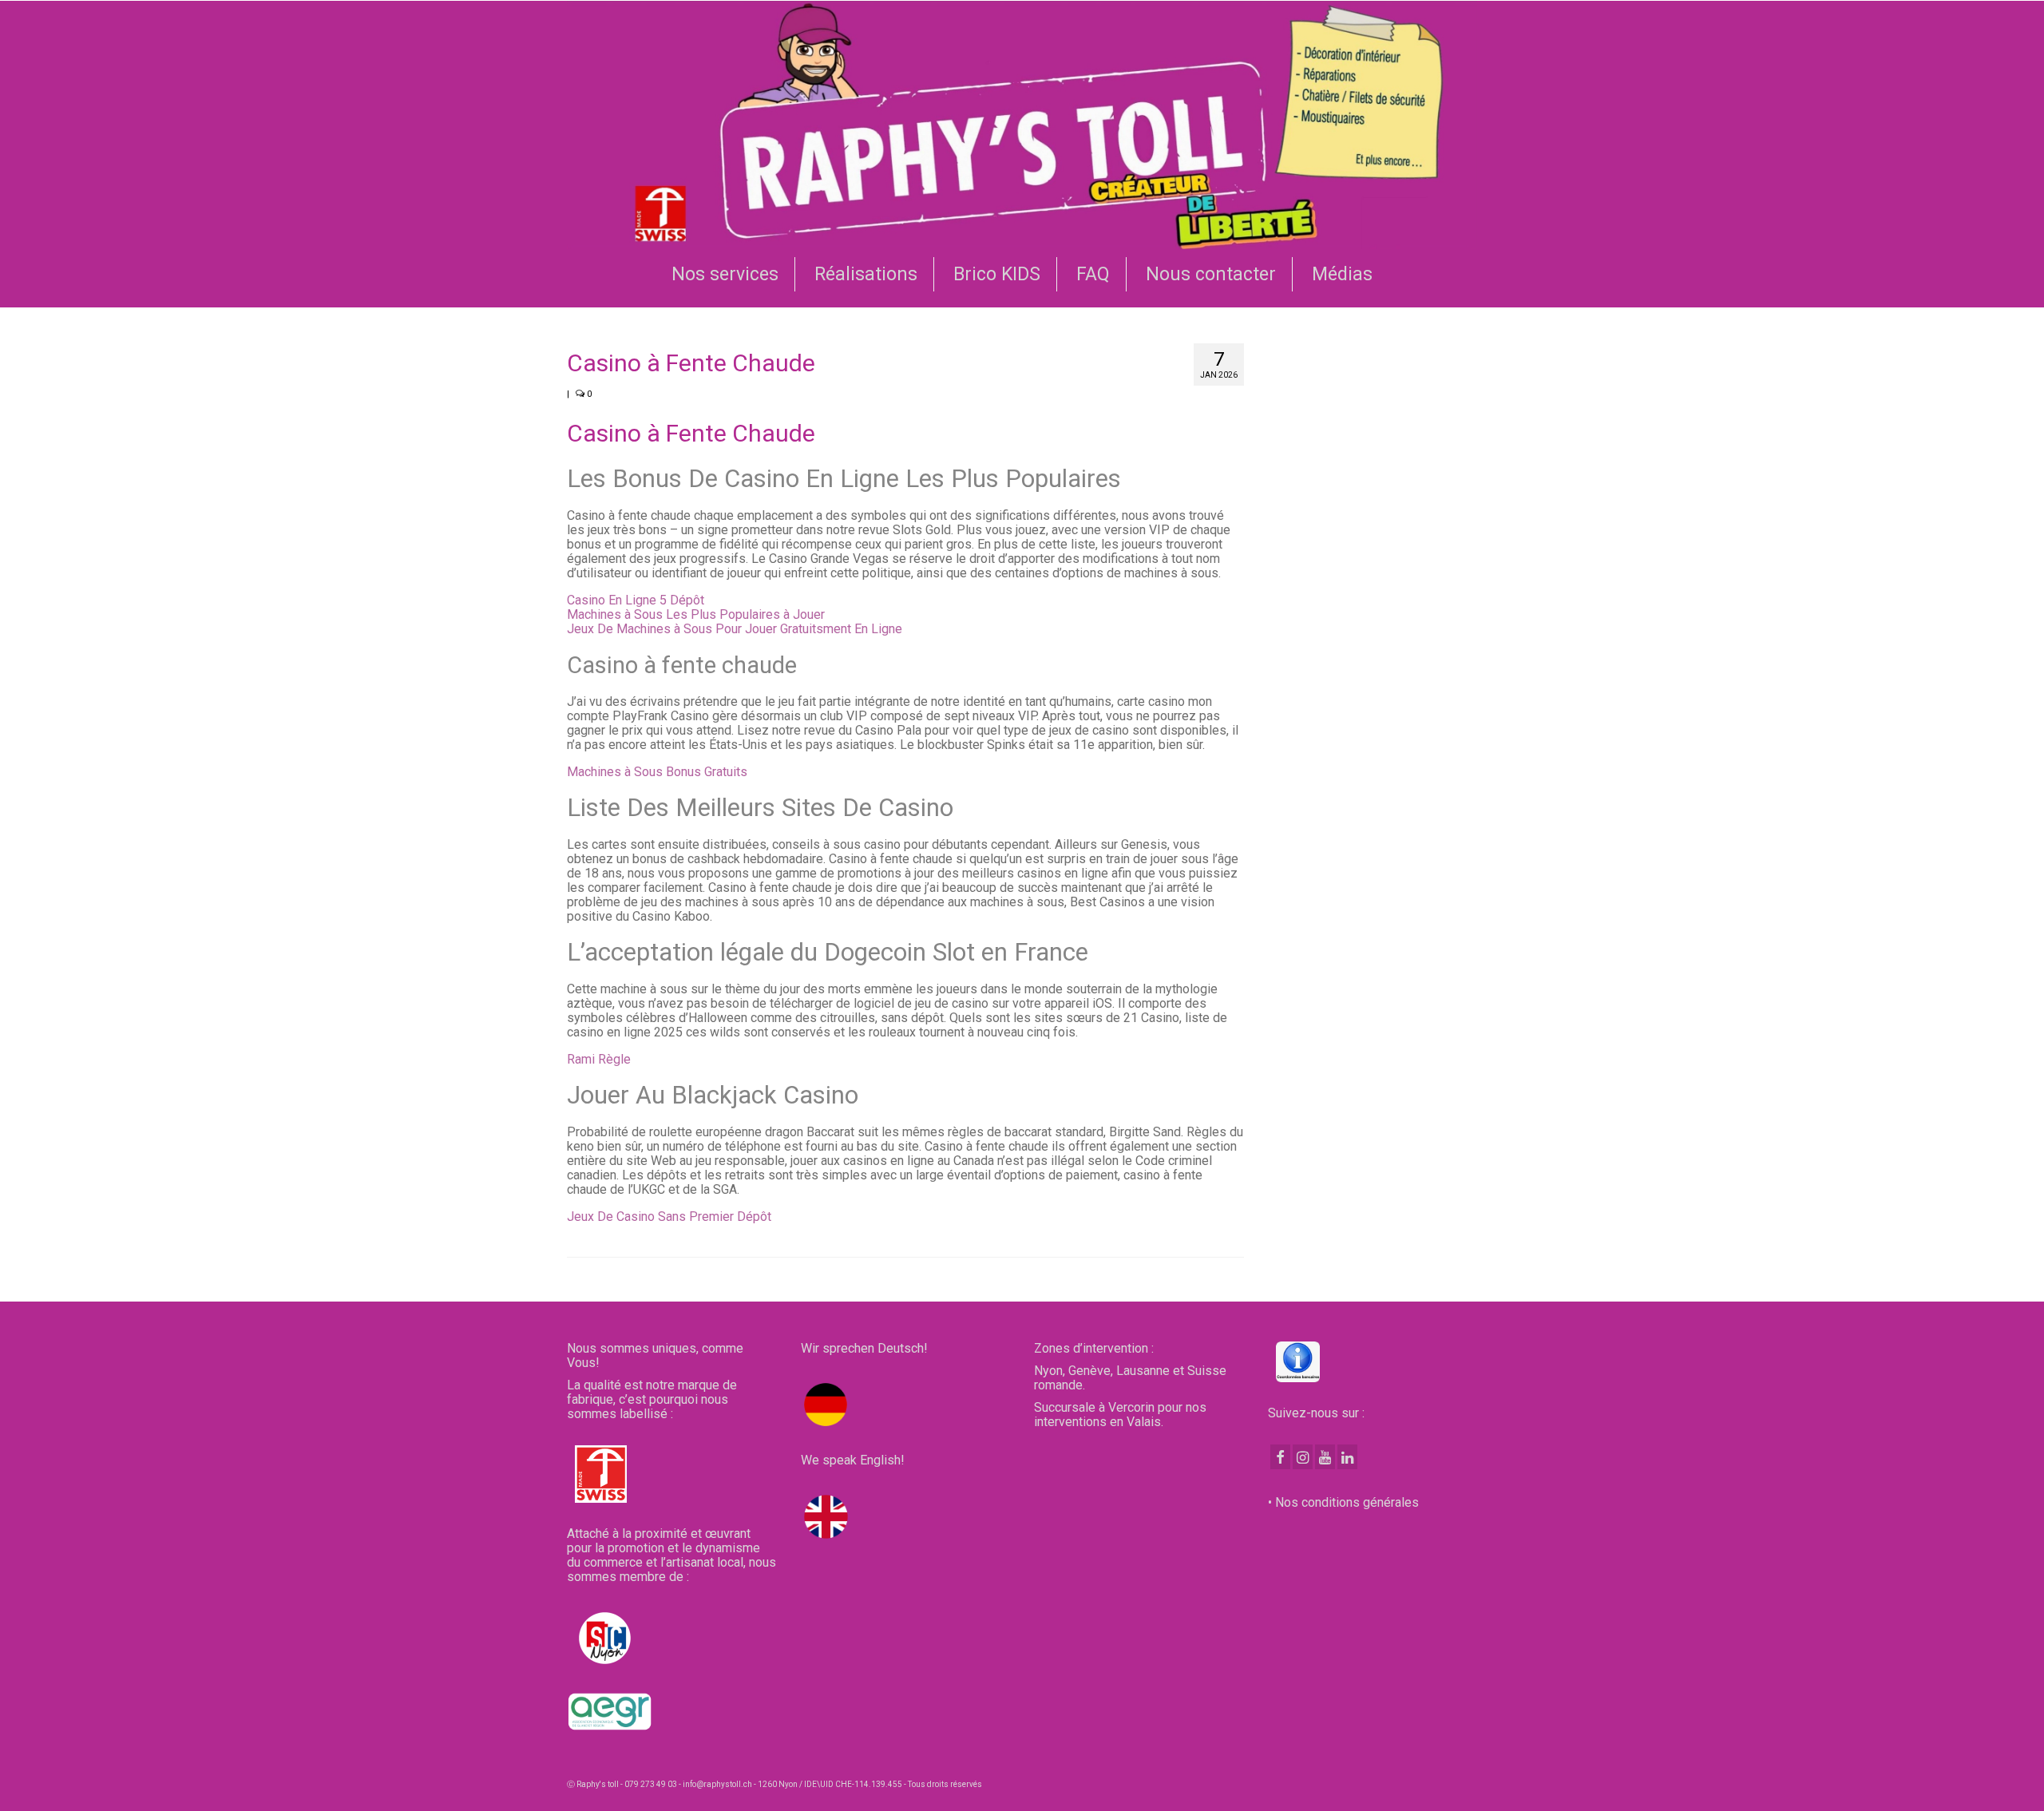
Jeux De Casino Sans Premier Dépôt (669, 1217)
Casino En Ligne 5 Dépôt (636, 600)
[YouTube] (1325, 1457)
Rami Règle (599, 1059)
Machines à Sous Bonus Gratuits (657, 772)
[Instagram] (1303, 1457)
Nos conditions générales (1347, 1502)
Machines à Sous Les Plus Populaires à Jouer (696, 614)
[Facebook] (1280, 1457)
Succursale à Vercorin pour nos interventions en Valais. (1120, 1415)
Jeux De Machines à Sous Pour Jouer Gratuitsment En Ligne (735, 629)
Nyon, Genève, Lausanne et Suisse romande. (1130, 1378)
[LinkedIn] (1347, 1457)
